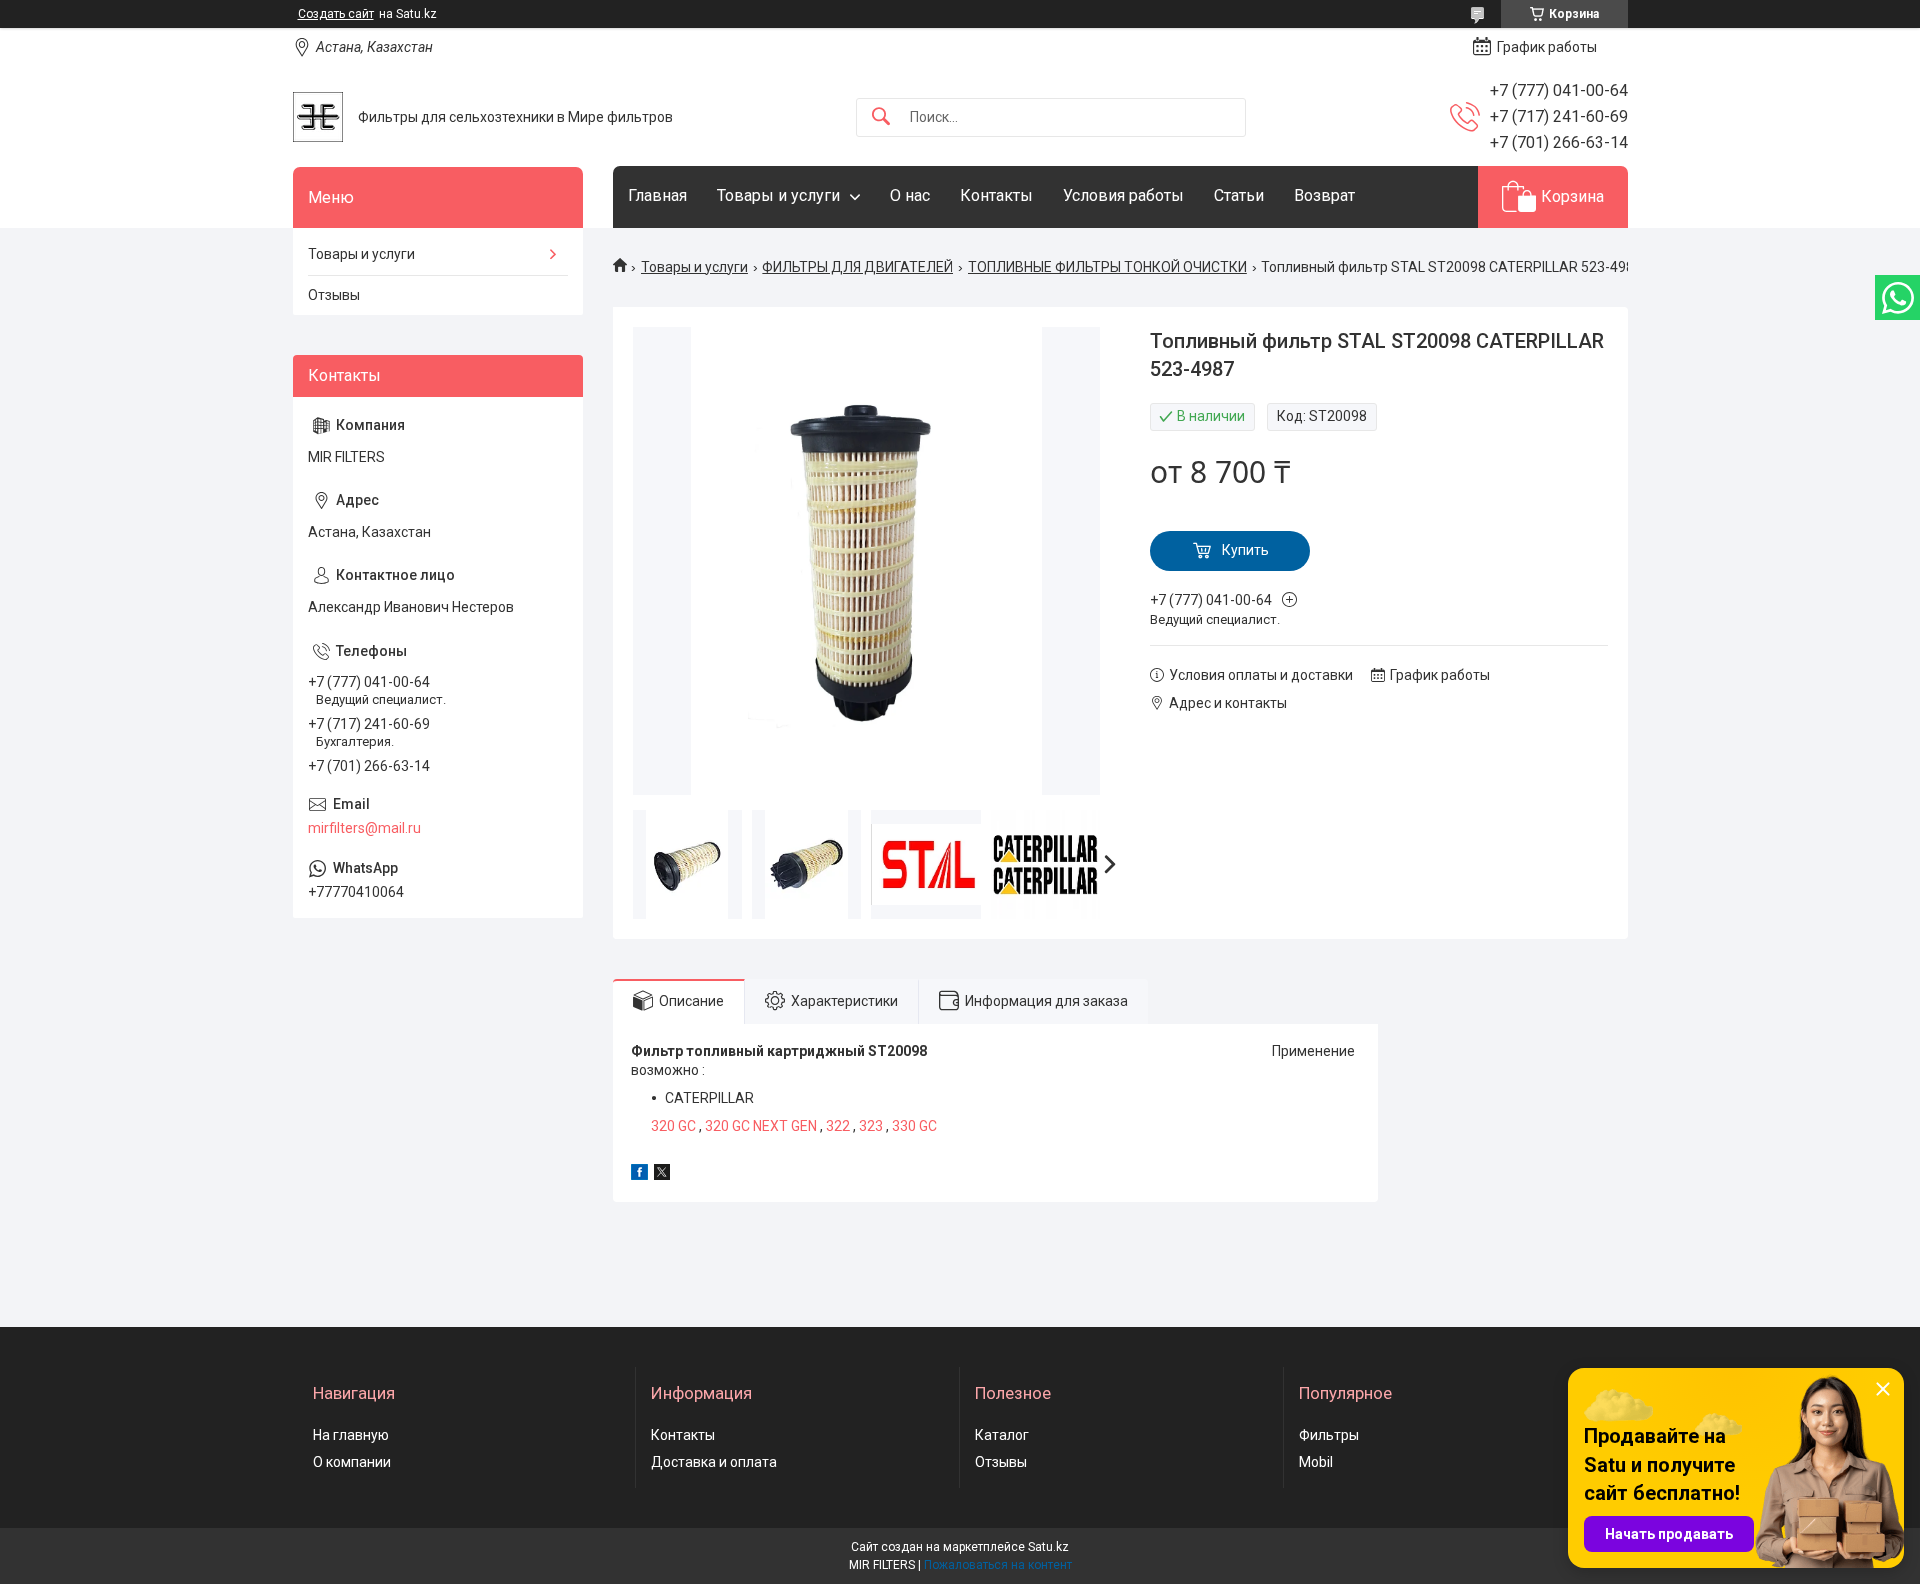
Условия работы (1123, 195)
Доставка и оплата (714, 1462)
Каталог (1002, 1435)
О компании (352, 1462)
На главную (351, 1435)
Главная (657, 195)
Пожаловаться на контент (998, 1565)
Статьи (1239, 195)
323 (871, 1126)
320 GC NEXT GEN (761, 1126)
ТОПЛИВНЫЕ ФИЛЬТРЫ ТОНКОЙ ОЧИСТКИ (1107, 267)
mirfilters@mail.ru (364, 828)
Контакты (996, 195)
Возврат (1324, 195)
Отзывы (334, 295)
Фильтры (1329, 1435)
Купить (1245, 550)
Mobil (1316, 1462)
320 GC (673, 1126)
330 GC (914, 1126)
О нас (910, 195)
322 (838, 1126)
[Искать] (881, 117)
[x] (662, 1175)
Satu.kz (1048, 1547)
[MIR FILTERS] (318, 117)
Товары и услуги (778, 195)
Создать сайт (336, 14)
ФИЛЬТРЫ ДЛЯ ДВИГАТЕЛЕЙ (857, 267)
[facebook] (639, 1175)
